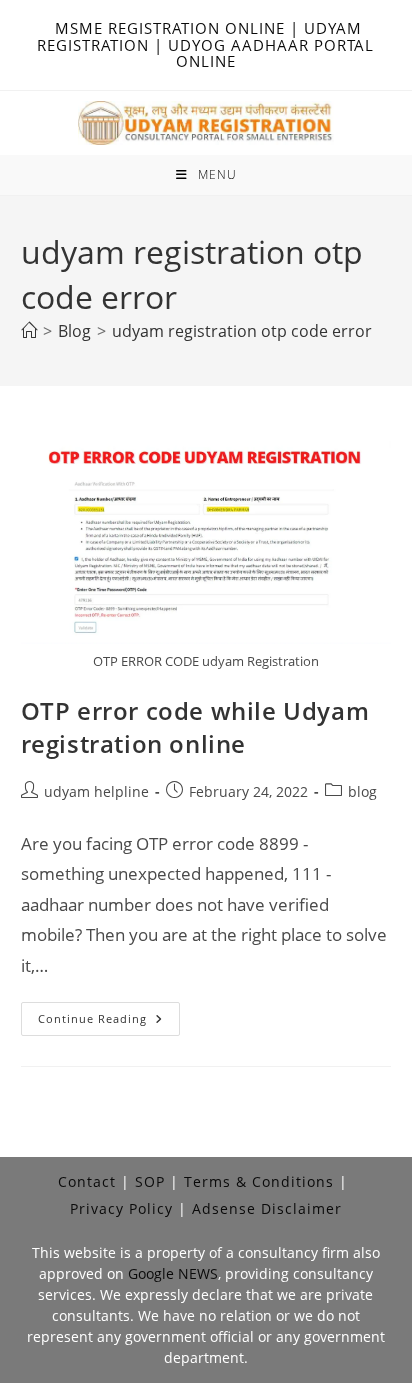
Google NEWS (173, 1273)
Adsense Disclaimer (267, 1208)
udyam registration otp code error (242, 331)
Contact (87, 1181)
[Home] (29, 331)
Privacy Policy (121, 1208)
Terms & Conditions (259, 1181)
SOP (150, 1181)
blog (362, 791)
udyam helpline (96, 791)
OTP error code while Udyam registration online (195, 727)
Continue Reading (109, 1022)
